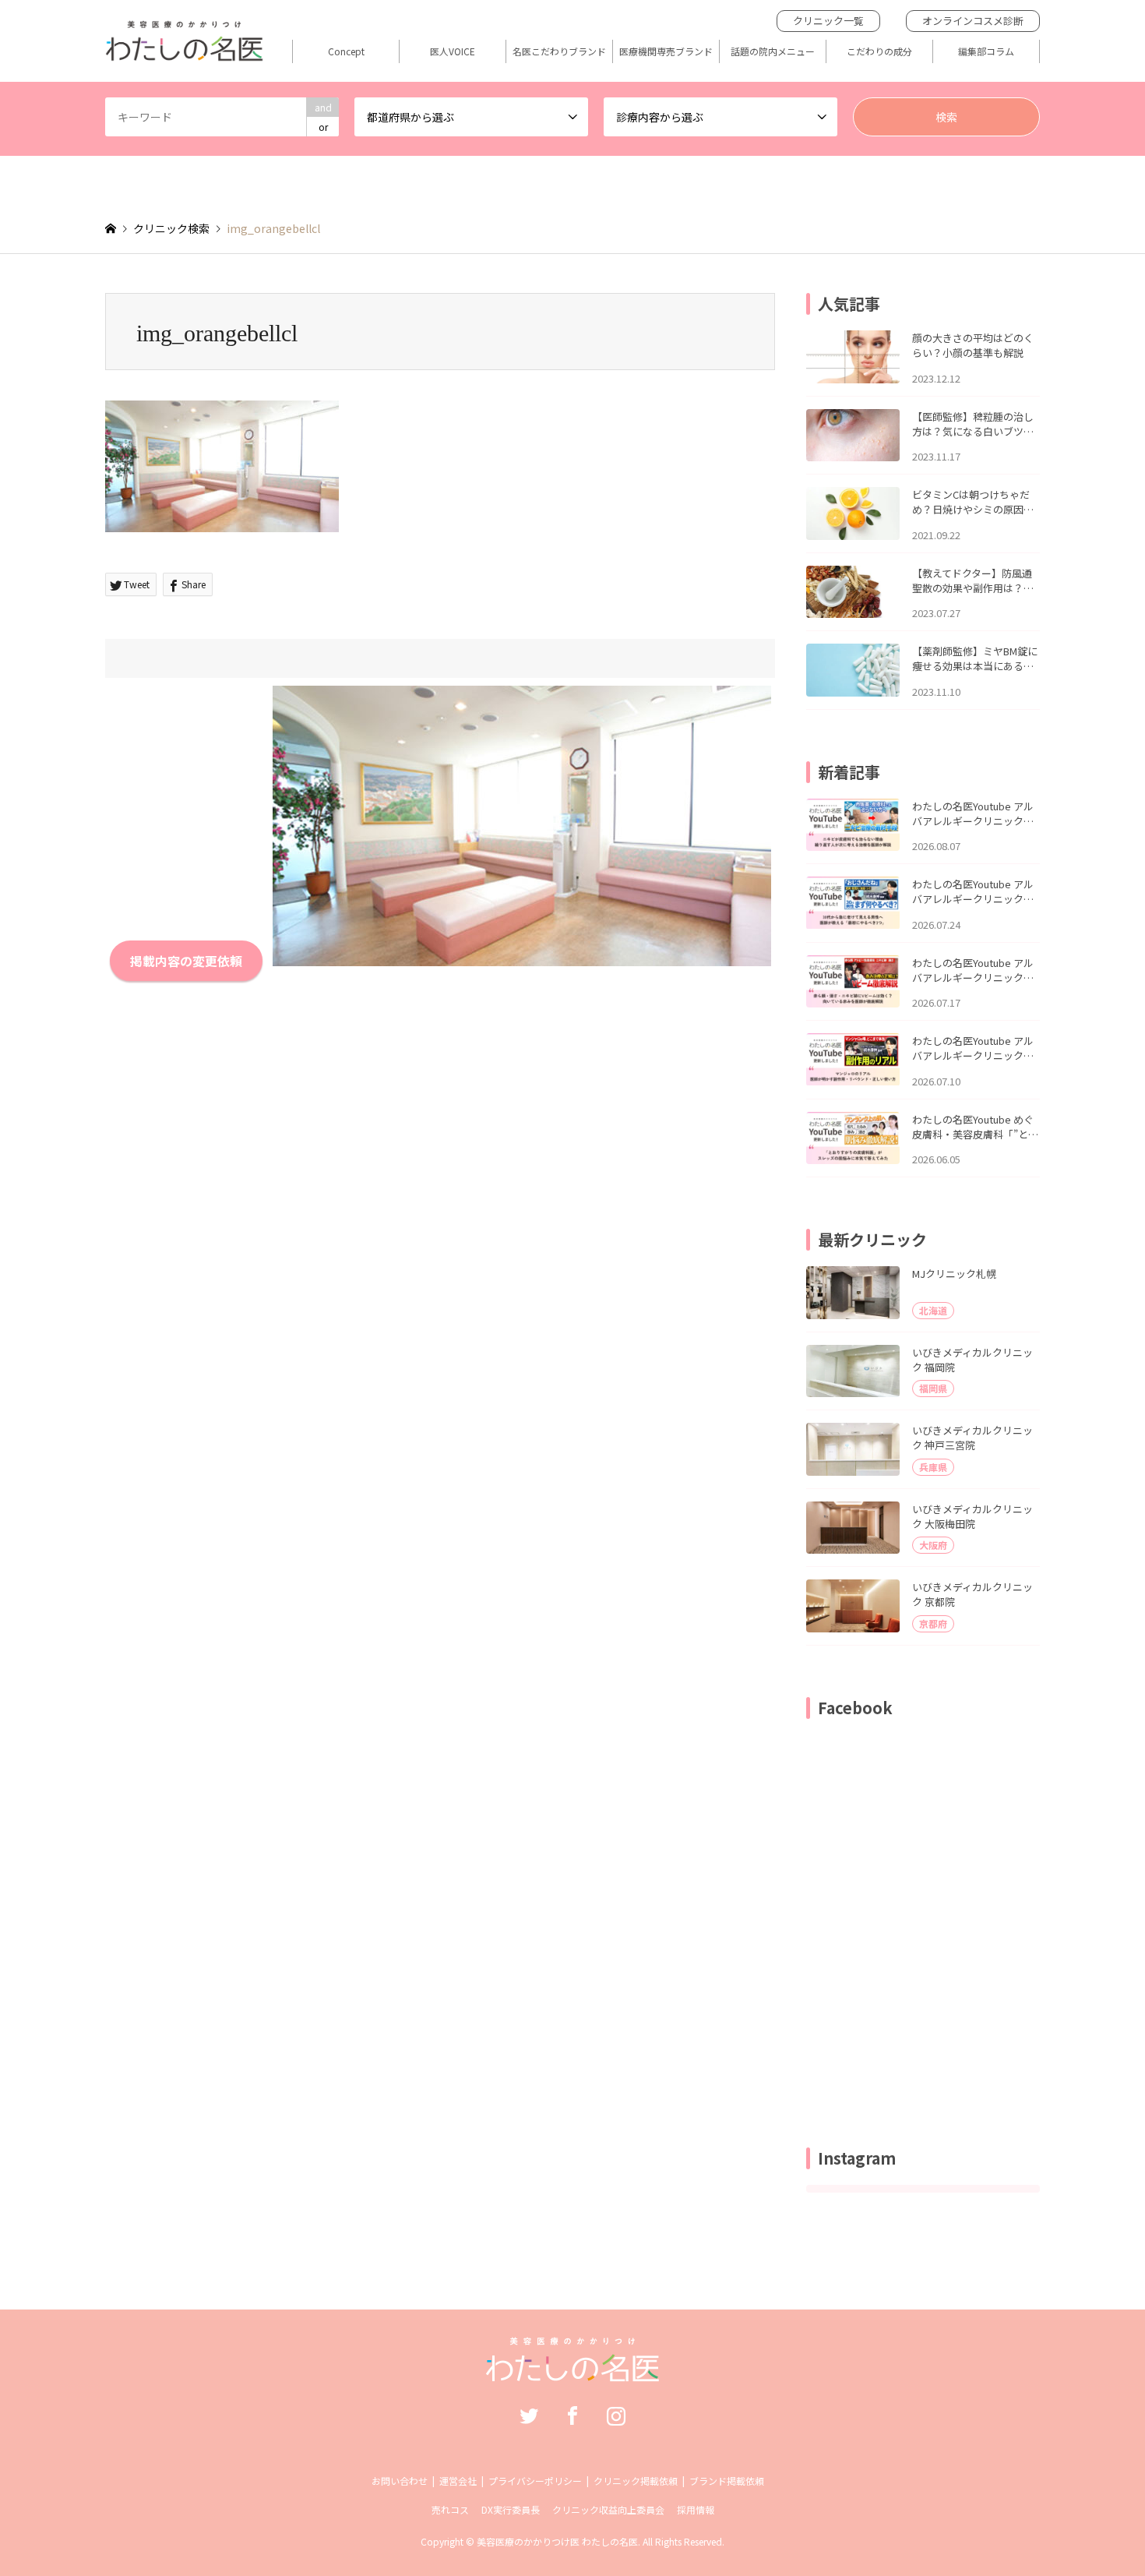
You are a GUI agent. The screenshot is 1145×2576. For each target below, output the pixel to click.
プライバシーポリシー (535, 2481)
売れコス (450, 2509)
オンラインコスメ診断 (973, 21)
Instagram (616, 2415)
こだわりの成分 (879, 51)
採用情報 (696, 2509)
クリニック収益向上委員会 (608, 2509)
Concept (346, 51)
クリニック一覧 (828, 21)
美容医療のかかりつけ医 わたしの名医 (557, 2541)
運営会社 (458, 2481)
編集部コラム (986, 51)
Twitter (529, 2415)
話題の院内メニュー (773, 51)
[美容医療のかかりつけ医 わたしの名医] (573, 2373)
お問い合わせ (400, 2481)
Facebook (572, 2415)
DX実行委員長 (511, 2509)
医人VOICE (453, 51)
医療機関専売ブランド (666, 51)
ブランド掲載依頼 (727, 2481)
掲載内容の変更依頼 (186, 961)
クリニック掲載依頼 (636, 2481)
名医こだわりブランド (559, 51)
